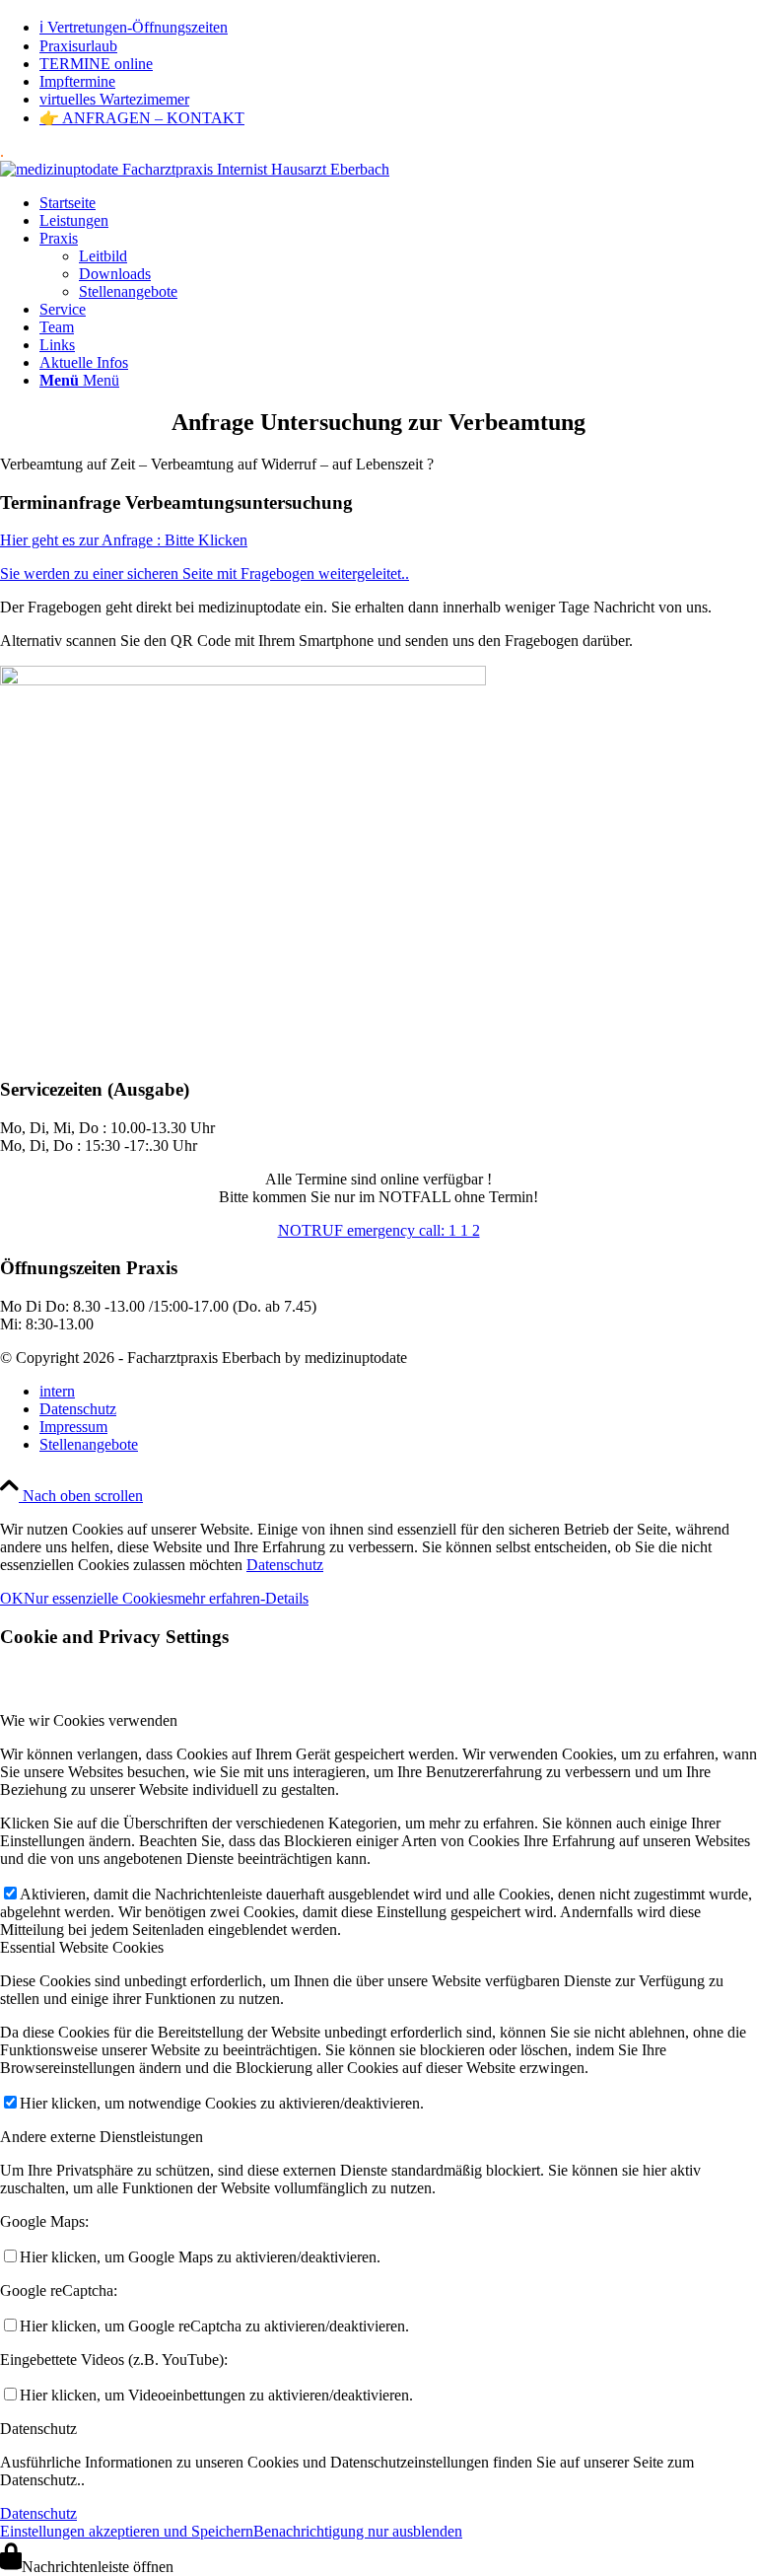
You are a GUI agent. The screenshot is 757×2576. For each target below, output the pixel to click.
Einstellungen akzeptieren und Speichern (127, 2531)
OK (12, 1598)
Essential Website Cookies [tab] (82, 1947)
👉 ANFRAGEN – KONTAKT (142, 118)
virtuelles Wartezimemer (114, 99)
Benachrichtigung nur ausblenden (358, 2531)
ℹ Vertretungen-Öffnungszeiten (134, 27)
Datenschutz (285, 1565)
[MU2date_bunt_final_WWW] (195, 169)
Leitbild (103, 256)
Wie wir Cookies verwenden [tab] (89, 1720)
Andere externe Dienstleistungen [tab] (102, 2137)
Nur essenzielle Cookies (99, 1598)
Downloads (115, 274)
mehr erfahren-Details (241, 1598)
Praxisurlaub (78, 46)
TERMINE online (96, 64)
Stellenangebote (128, 291)
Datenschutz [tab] (38, 2429)
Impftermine (77, 81)
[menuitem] (398, 27)
